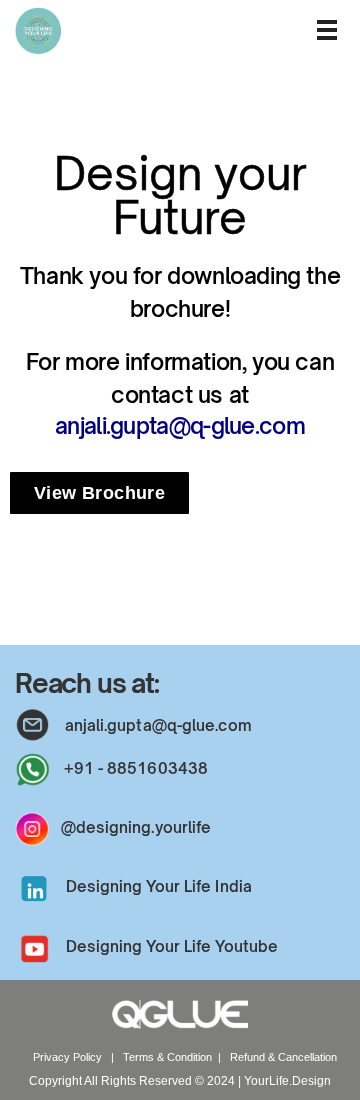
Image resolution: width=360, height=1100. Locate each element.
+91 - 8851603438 (136, 768)
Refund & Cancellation (283, 1057)
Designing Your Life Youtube (172, 946)
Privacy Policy (69, 1057)
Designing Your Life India (159, 886)
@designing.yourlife (136, 827)
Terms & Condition (167, 1057)
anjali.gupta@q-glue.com (180, 425)
